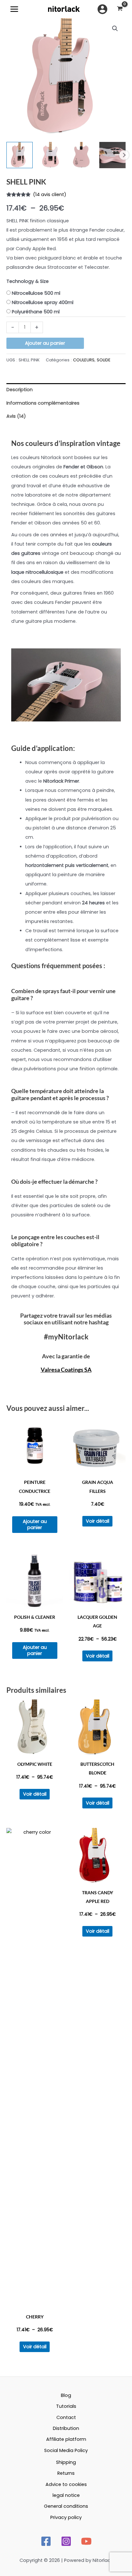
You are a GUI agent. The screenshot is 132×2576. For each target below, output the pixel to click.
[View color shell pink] (20, 155)
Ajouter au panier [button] (35, 1524)
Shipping (66, 2462)
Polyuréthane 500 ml (36, 312)
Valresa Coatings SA (66, 1370)
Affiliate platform (66, 2439)
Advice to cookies (66, 2484)
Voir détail (98, 1521)
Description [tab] (20, 390)
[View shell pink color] (51, 155)
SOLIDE (104, 360)
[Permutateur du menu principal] (14, 9)
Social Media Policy (66, 2450)
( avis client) (50, 194)
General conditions (66, 2506)
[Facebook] (46, 2541)
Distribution (66, 2428)
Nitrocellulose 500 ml (36, 293)
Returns (66, 2473)
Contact (66, 2417)
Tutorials (66, 2406)
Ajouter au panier (45, 343)
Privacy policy (66, 2517)
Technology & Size (28, 281)
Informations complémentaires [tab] (43, 403)
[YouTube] (86, 2541)
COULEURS (84, 360)
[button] (115, 29)
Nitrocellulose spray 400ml (43, 302)
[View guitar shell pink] (112, 155)
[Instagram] (66, 2541)
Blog (66, 2395)
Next (124, 155)
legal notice (66, 2495)
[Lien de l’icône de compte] (102, 9)
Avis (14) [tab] (16, 416)
